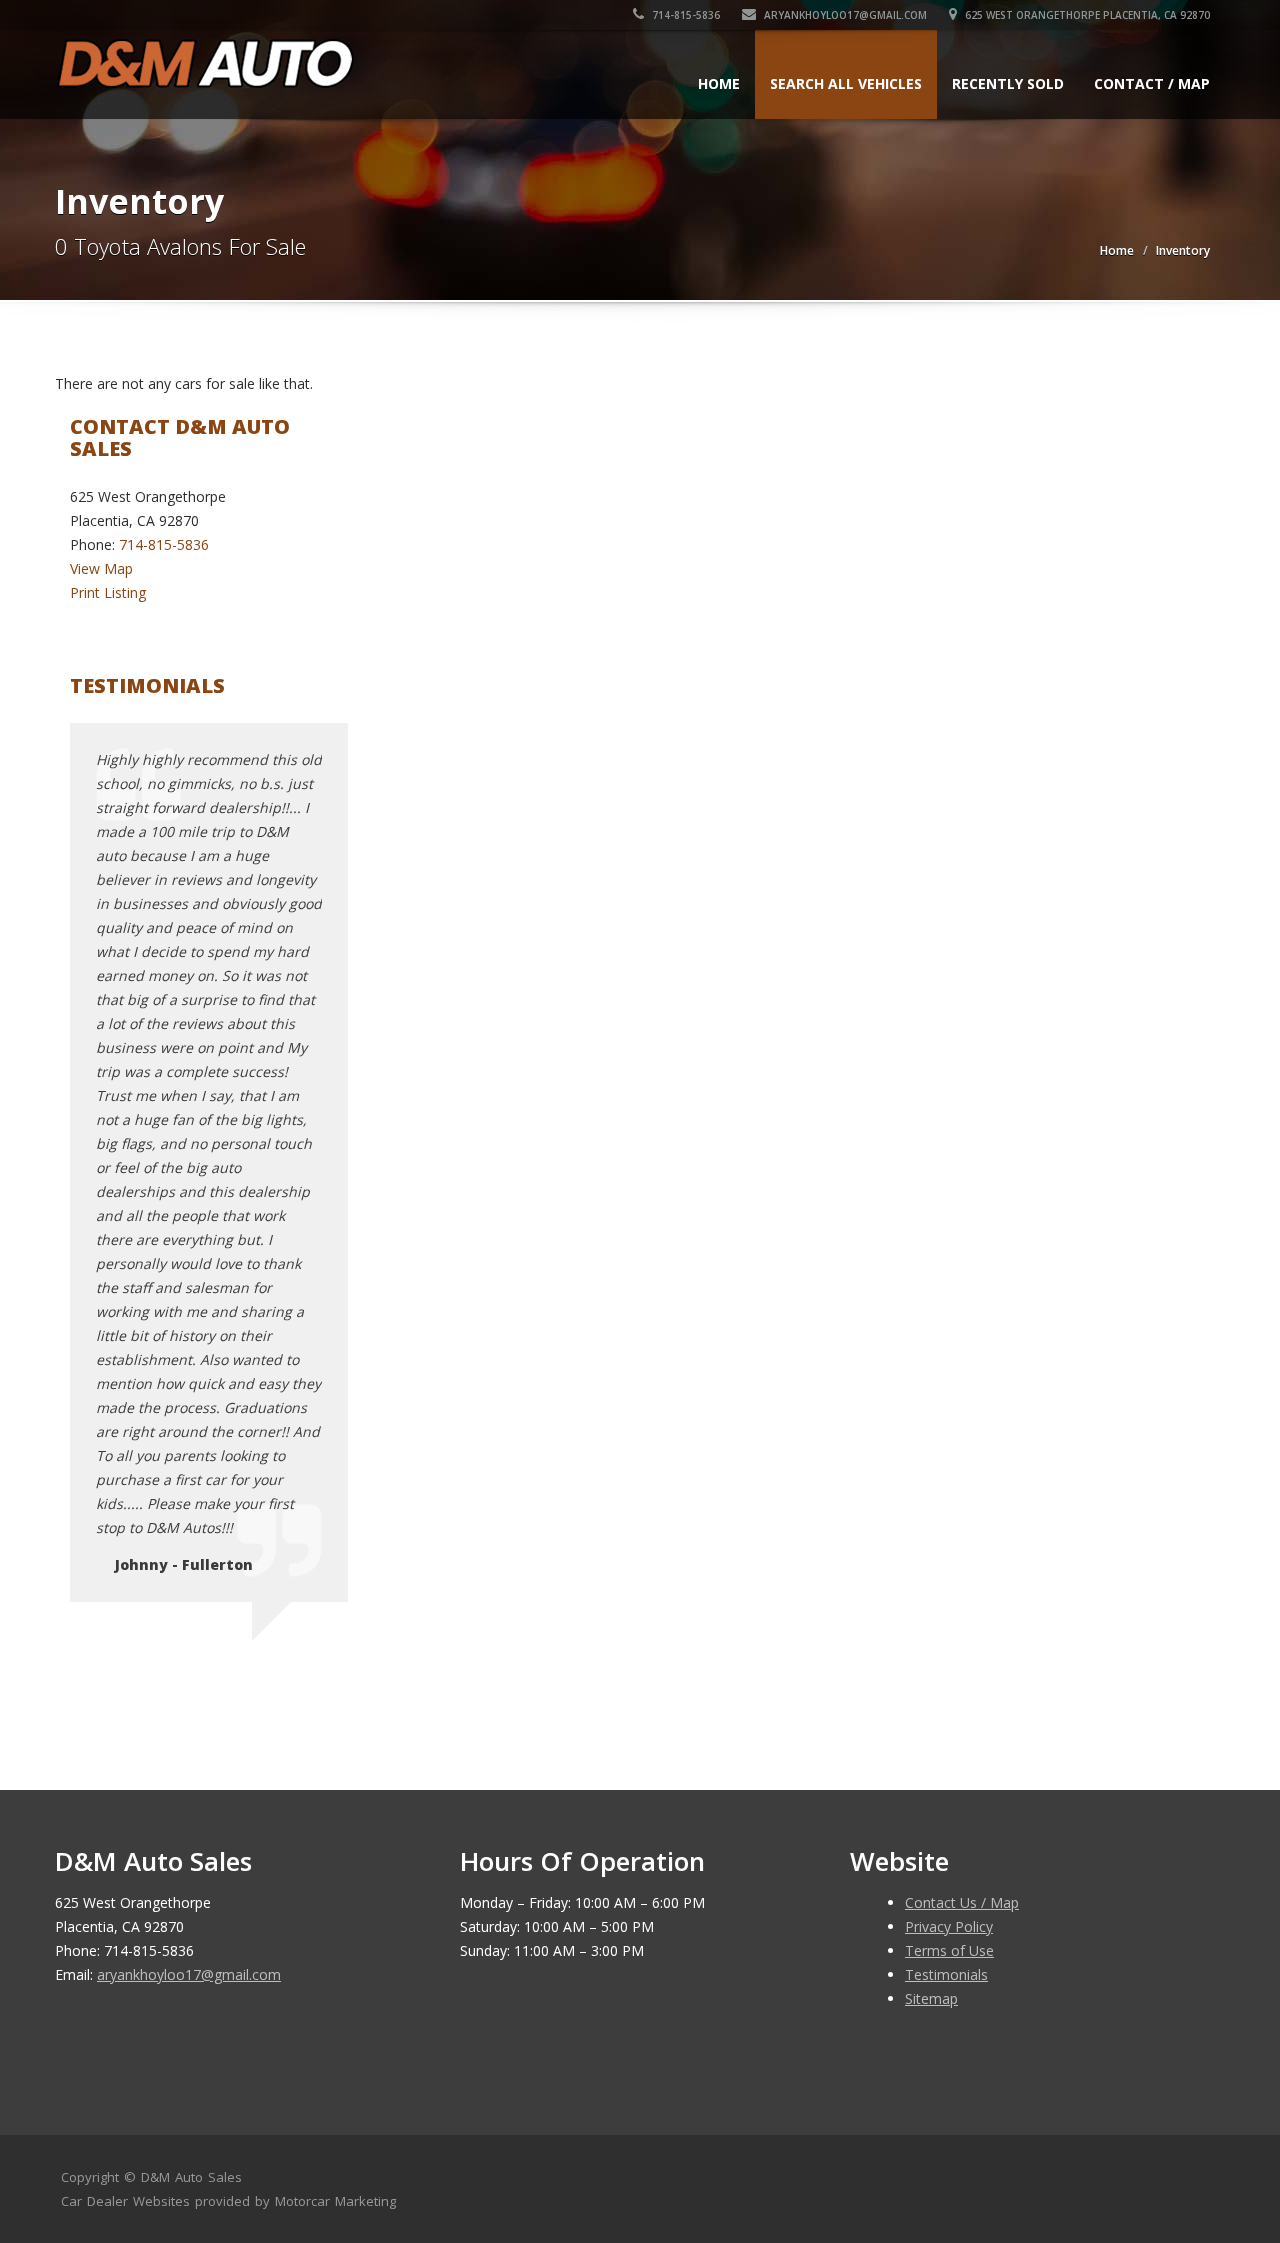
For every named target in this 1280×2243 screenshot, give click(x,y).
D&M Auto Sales (191, 2177)
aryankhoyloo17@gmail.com (844, 15)
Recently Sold (1008, 83)
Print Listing (108, 592)
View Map (101, 568)
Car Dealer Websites (125, 2201)
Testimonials (946, 1974)
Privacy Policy (949, 1926)
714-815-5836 (684, 15)
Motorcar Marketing (335, 2201)
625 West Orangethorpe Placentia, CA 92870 (1086, 15)
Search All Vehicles (846, 83)
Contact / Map (1152, 83)
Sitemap (931, 1998)
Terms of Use (949, 1950)
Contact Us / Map (962, 1902)
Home (719, 83)
